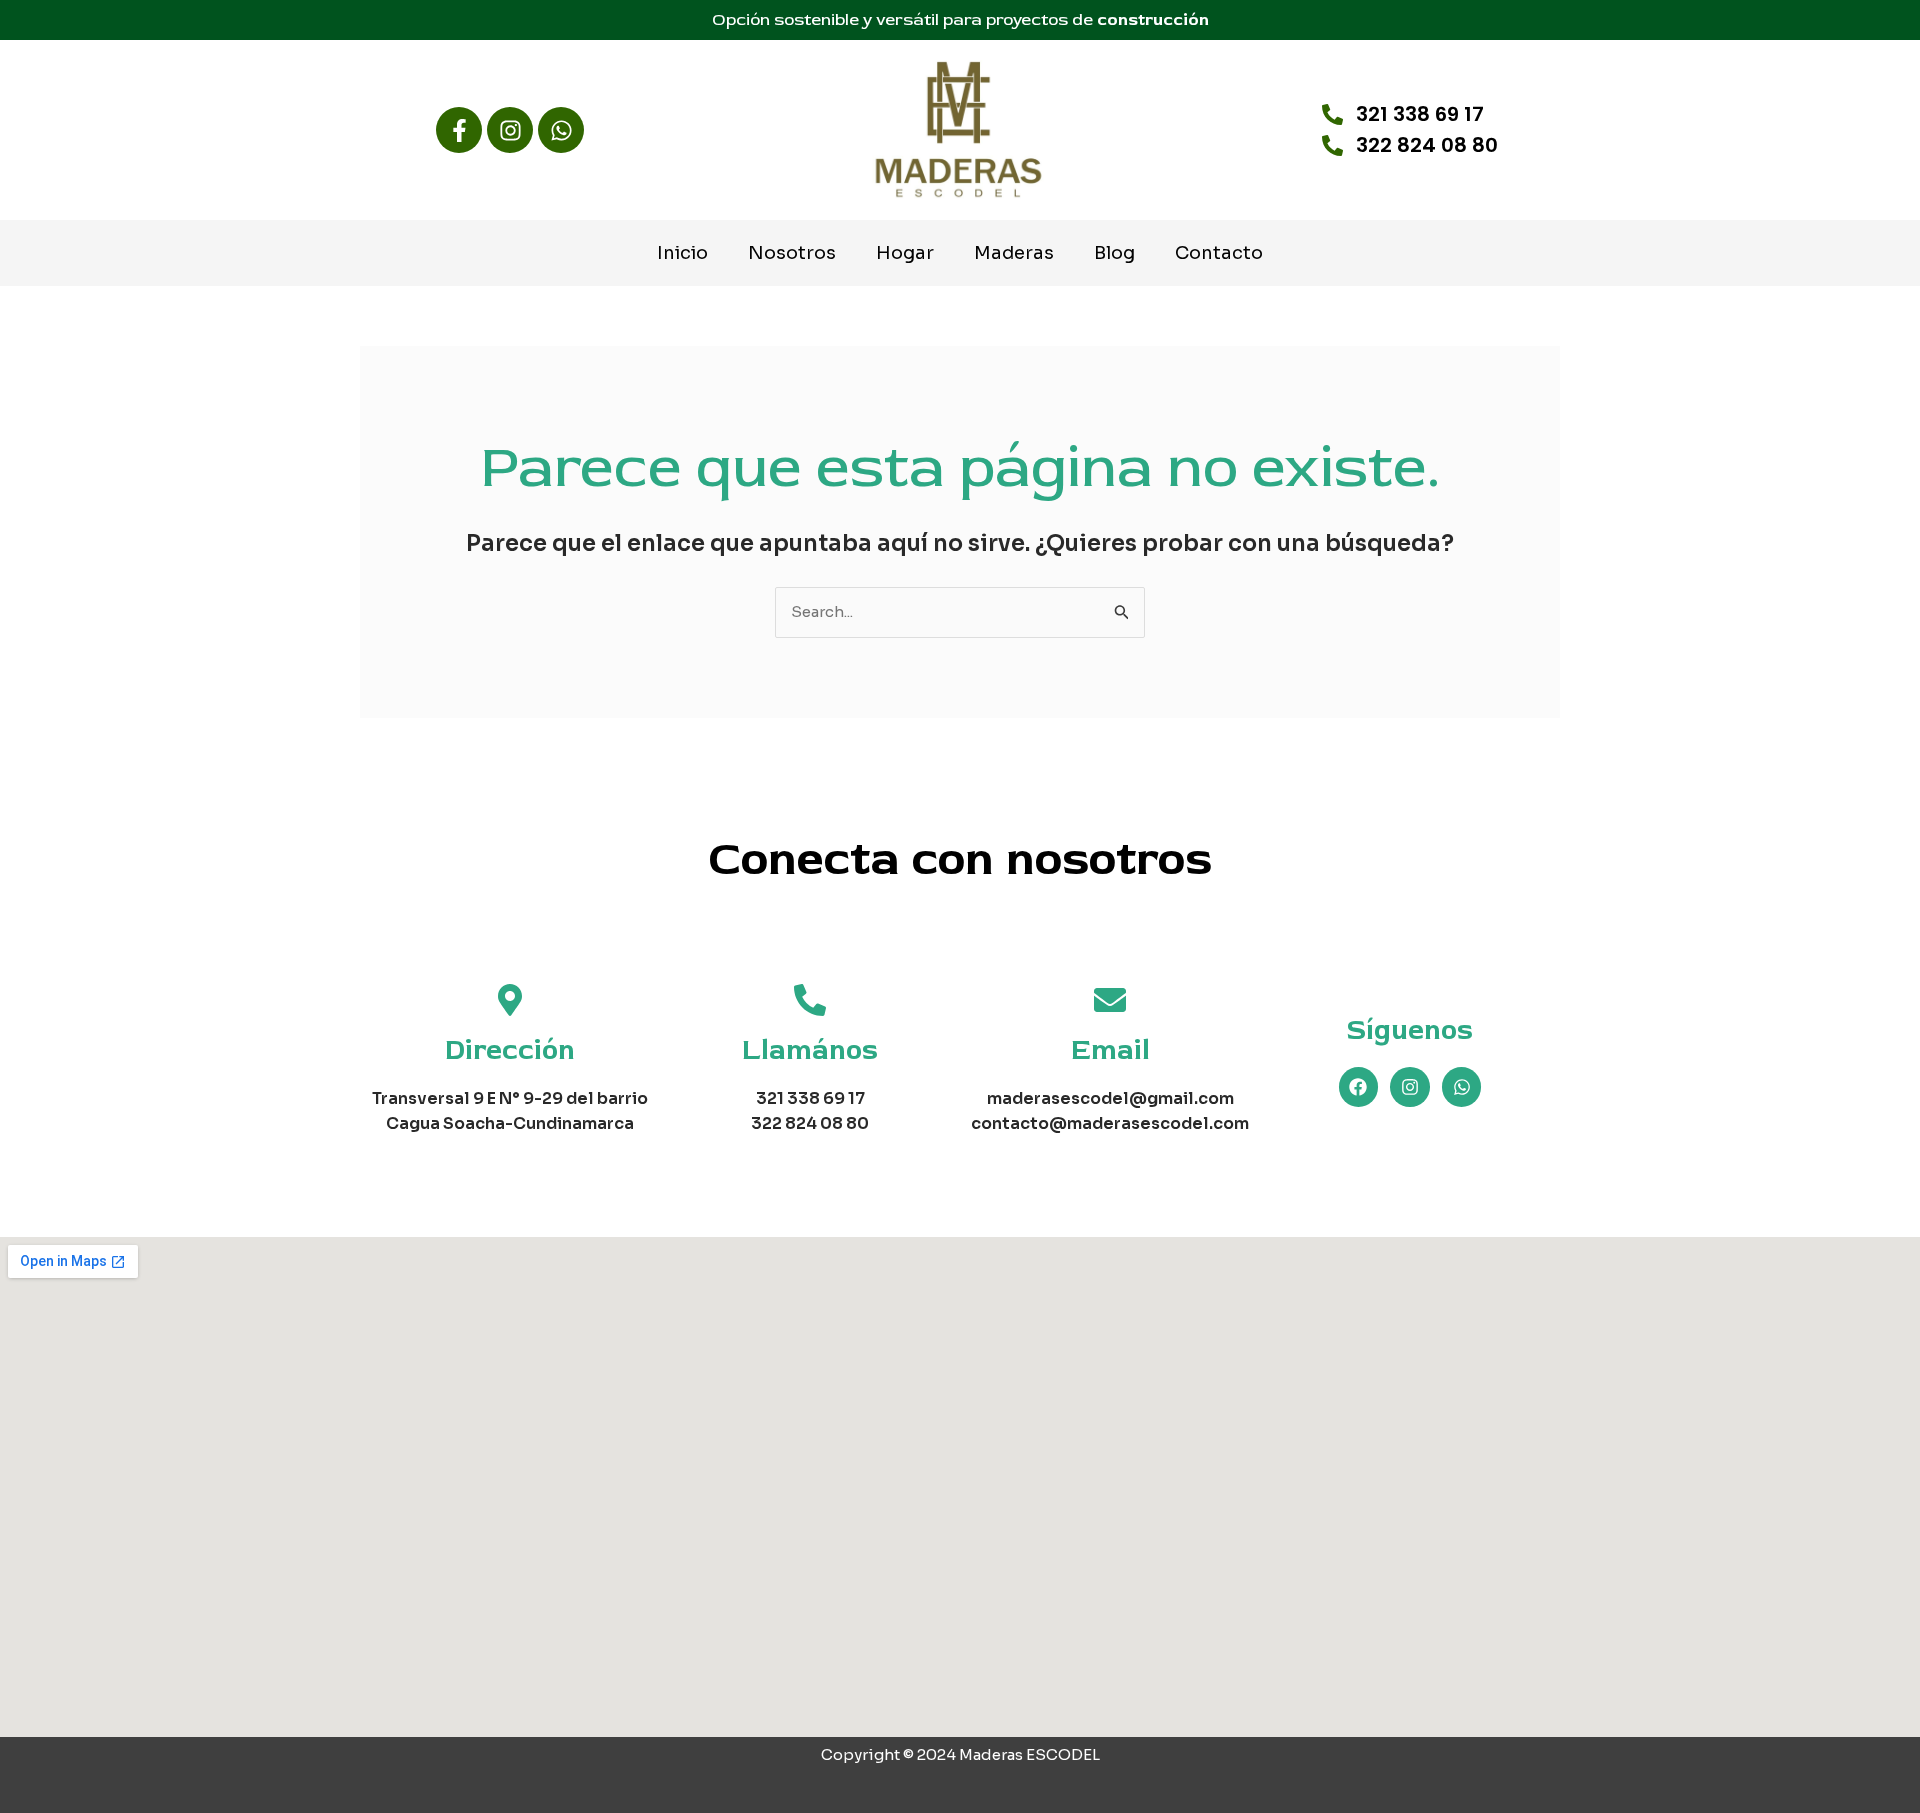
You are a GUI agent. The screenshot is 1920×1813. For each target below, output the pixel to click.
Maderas (1014, 253)
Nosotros (792, 253)
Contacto (1219, 253)
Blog (1114, 253)
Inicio (682, 253)
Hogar (905, 253)
